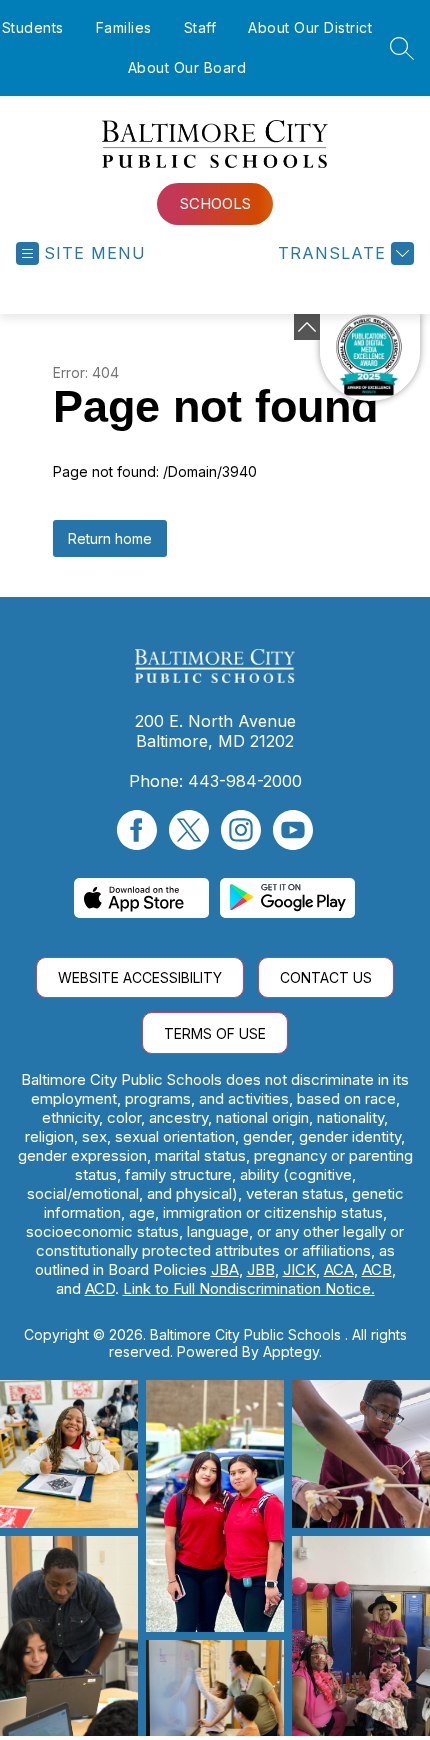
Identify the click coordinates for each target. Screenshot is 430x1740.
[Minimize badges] (307, 327)
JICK (299, 1269)
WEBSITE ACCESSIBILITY (140, 977)
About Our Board (187, 67)
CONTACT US (326, 977)
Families (124, 27)
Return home (110, 538)
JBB (261, 1269)
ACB (377, 1269)
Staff (200, 27)
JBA (225, 1269)
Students (33, 27)
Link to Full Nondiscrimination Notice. (249, 1288)
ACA (339, 1269)
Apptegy (291, 1351)
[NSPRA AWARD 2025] (370, 358)
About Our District (310, 27)
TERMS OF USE (215, 1033)
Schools (215, 203)
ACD (100, 1288)
